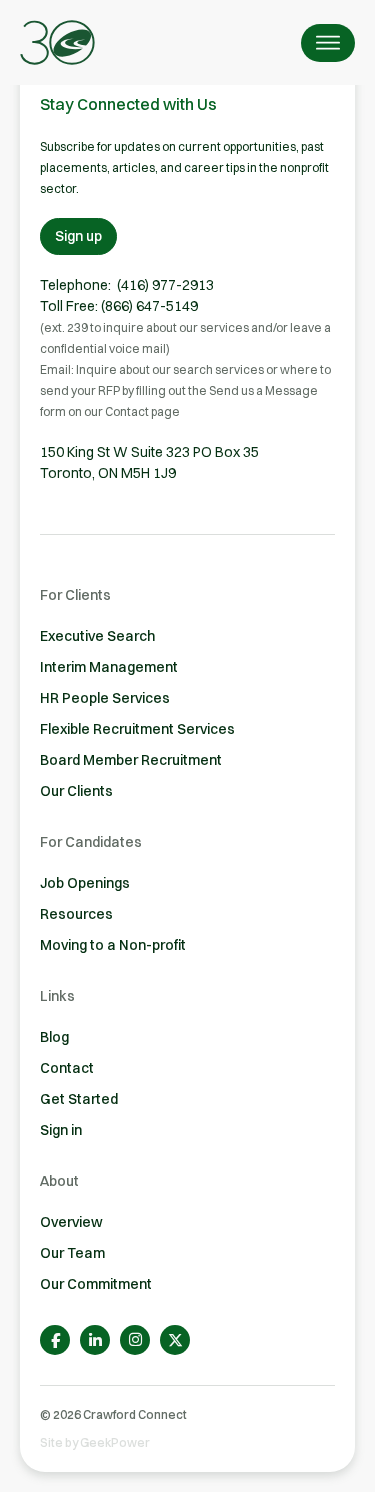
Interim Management (109, 667)
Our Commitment (96, 1284)
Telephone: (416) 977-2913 (127, 285)
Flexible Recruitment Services (137, 729)
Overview (71, 1222)
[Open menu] (328, 43)
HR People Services (105, 698)
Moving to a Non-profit (113, 945)
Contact (67, 1068)
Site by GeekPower (95, 1442)
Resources (76, 914)
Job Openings (85, 883)
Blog (54, 1037)
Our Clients (76, 791)
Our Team (72, 1253)
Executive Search (97, 636)
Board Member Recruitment (131, 760)
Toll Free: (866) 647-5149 (119, 306)
